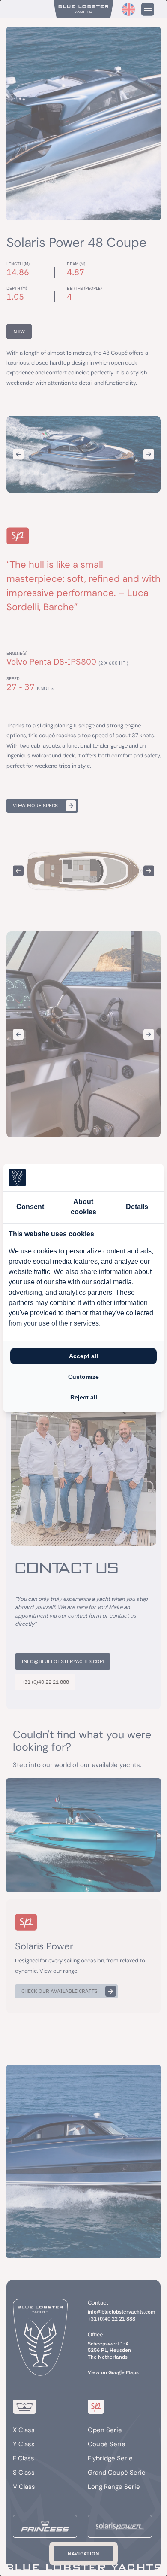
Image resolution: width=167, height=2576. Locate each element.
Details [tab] (137, 1207)
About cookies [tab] (83, 1207)
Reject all (84, 1397)
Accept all (83, 1356)
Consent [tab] (30, 1207)
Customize (83, 1377)
